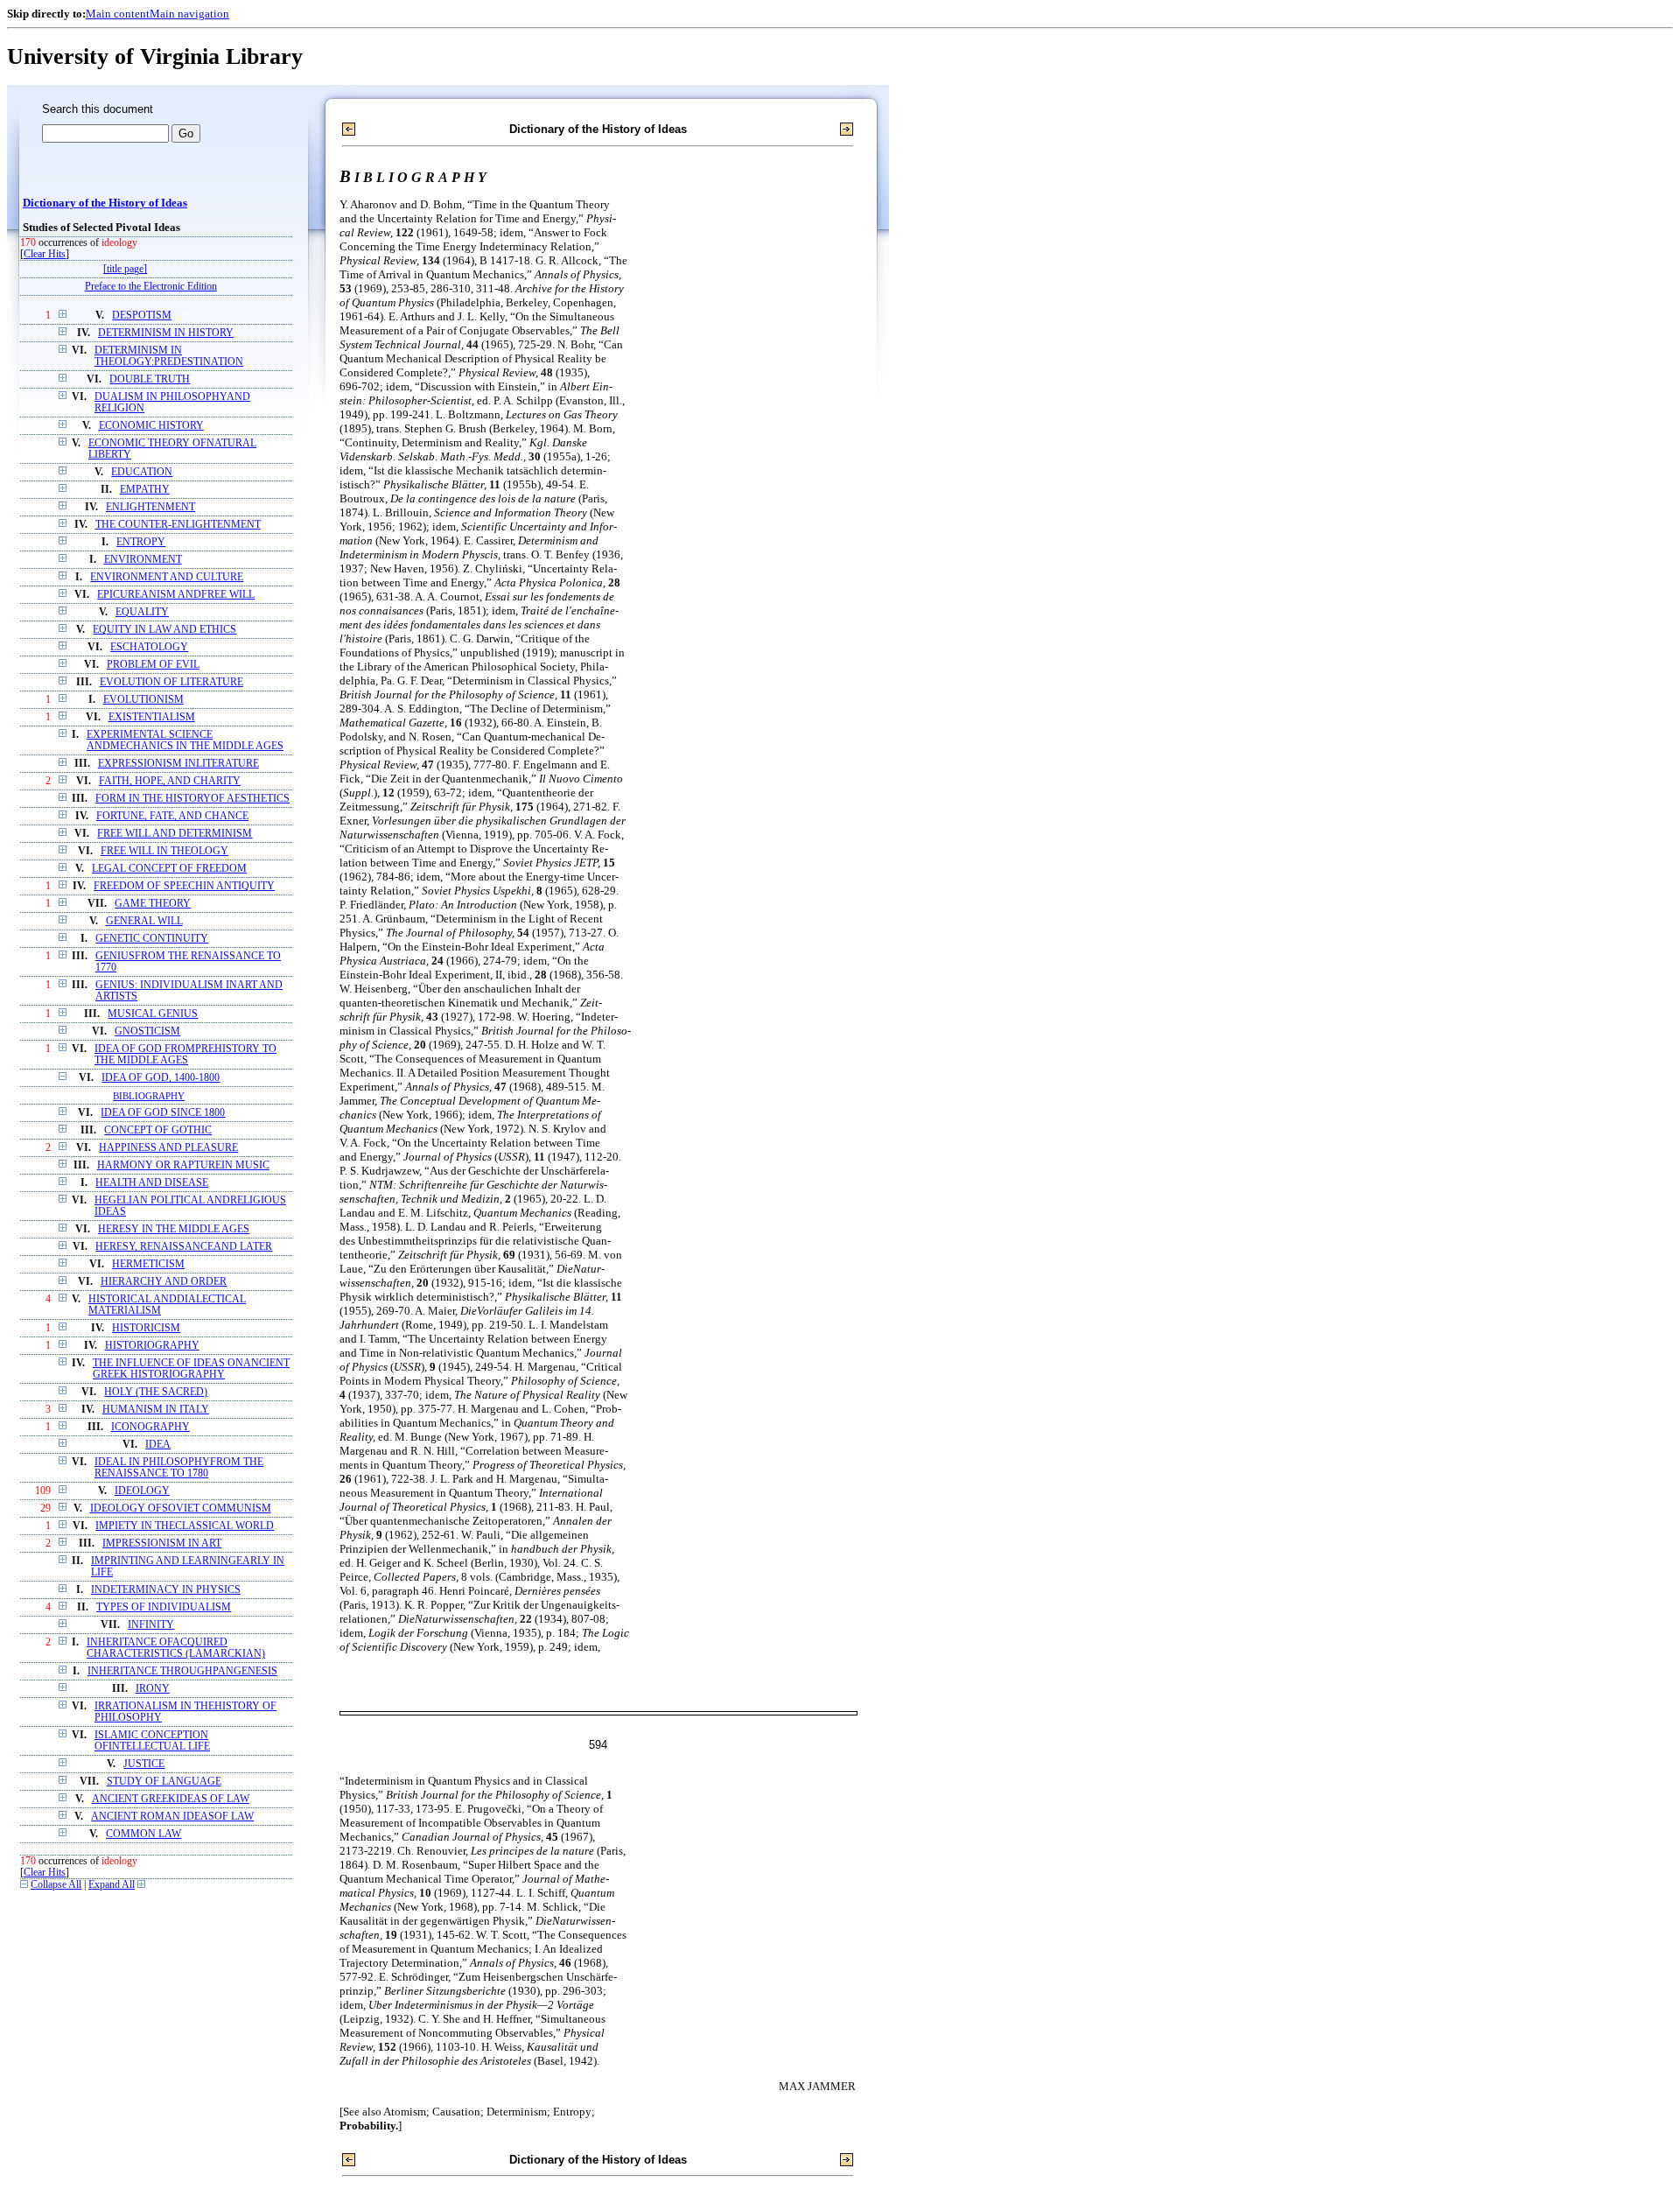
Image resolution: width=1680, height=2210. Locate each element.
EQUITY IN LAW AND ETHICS (164, 630)
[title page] (125, 269)
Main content (118, 14)
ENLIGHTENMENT (150, 507)
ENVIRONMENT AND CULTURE (167, 577)
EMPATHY (145, 490)
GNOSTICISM (147, 1031)
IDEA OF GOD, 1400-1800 (161, 1078)
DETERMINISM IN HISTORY (166, 333)
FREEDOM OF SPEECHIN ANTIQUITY (184, 886)
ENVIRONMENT (143, 560)
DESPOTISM (142, 316)
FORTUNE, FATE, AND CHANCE (172, 816)
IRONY (153, 1689)
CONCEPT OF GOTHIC (158, 1130)
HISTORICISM (146, 1328)
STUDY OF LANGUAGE (164, 1782)
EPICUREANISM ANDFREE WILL (176, 595)
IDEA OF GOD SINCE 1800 (163, 1113)
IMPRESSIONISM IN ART (162, 1543)
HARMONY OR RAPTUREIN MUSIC (183, 1165)
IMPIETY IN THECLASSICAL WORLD (185, 1526)
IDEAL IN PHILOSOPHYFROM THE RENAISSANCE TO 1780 (179, 1468)
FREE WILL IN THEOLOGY (164, 851)
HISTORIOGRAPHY (152, 1346)
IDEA (158, 1445)
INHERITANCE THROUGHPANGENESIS (182, 1671)
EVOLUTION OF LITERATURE (171, 682)
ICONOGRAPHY (150, 1427)
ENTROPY (141, 542)
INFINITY (151, 1625)
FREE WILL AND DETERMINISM (175, 834)
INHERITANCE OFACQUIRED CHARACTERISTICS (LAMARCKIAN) (176, 1648)
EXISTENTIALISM (152, 717)
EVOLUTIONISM (143, 700)
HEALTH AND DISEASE (152, 1183)
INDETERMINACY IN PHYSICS (166, 1590)
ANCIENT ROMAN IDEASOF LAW (172, 1817)
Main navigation (189, 14)
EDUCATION (142, 472)
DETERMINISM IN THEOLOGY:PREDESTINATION (169, 356)
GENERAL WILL (144, 921)
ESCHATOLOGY (149, 647)
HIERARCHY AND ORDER (164, 1282)
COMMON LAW (143, 1834)
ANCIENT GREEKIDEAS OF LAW (171, 1799)
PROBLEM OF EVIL (153, 665)
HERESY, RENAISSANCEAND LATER (184, 1247)
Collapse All (56, 1885)
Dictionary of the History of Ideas (105, 203)
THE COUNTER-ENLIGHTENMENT (178, 525)
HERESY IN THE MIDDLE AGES (174, 1229)
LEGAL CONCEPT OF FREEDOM (169, 869)
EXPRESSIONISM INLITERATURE (178, 764)
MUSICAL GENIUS (153, 1014)
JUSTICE (144, 1764)
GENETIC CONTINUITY (152, 939)
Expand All (112, 1885)
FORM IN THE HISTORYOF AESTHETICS (192, 799)
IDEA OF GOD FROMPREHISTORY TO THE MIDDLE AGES (185, 1055)
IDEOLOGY (142, 1491)
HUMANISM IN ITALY (156, 1410)
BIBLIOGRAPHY (149, 1096)
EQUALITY (142, 612)
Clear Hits (45, 254)
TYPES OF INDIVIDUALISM (164, 1607)
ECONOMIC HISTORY (151, 426)
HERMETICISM (148, 1264)
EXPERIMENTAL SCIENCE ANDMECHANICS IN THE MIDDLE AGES (185, 740)
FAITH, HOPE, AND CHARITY (170, 781)
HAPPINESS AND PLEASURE (168, 1148)
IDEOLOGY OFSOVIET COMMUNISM (181, 1508)
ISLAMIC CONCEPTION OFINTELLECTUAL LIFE (152, 1741)
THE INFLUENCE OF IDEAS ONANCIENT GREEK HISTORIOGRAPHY (191, 1369)
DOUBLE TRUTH (150, 379)
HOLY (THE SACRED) (156, 1392)
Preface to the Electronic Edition (151, 287)
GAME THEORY (153, 904)
